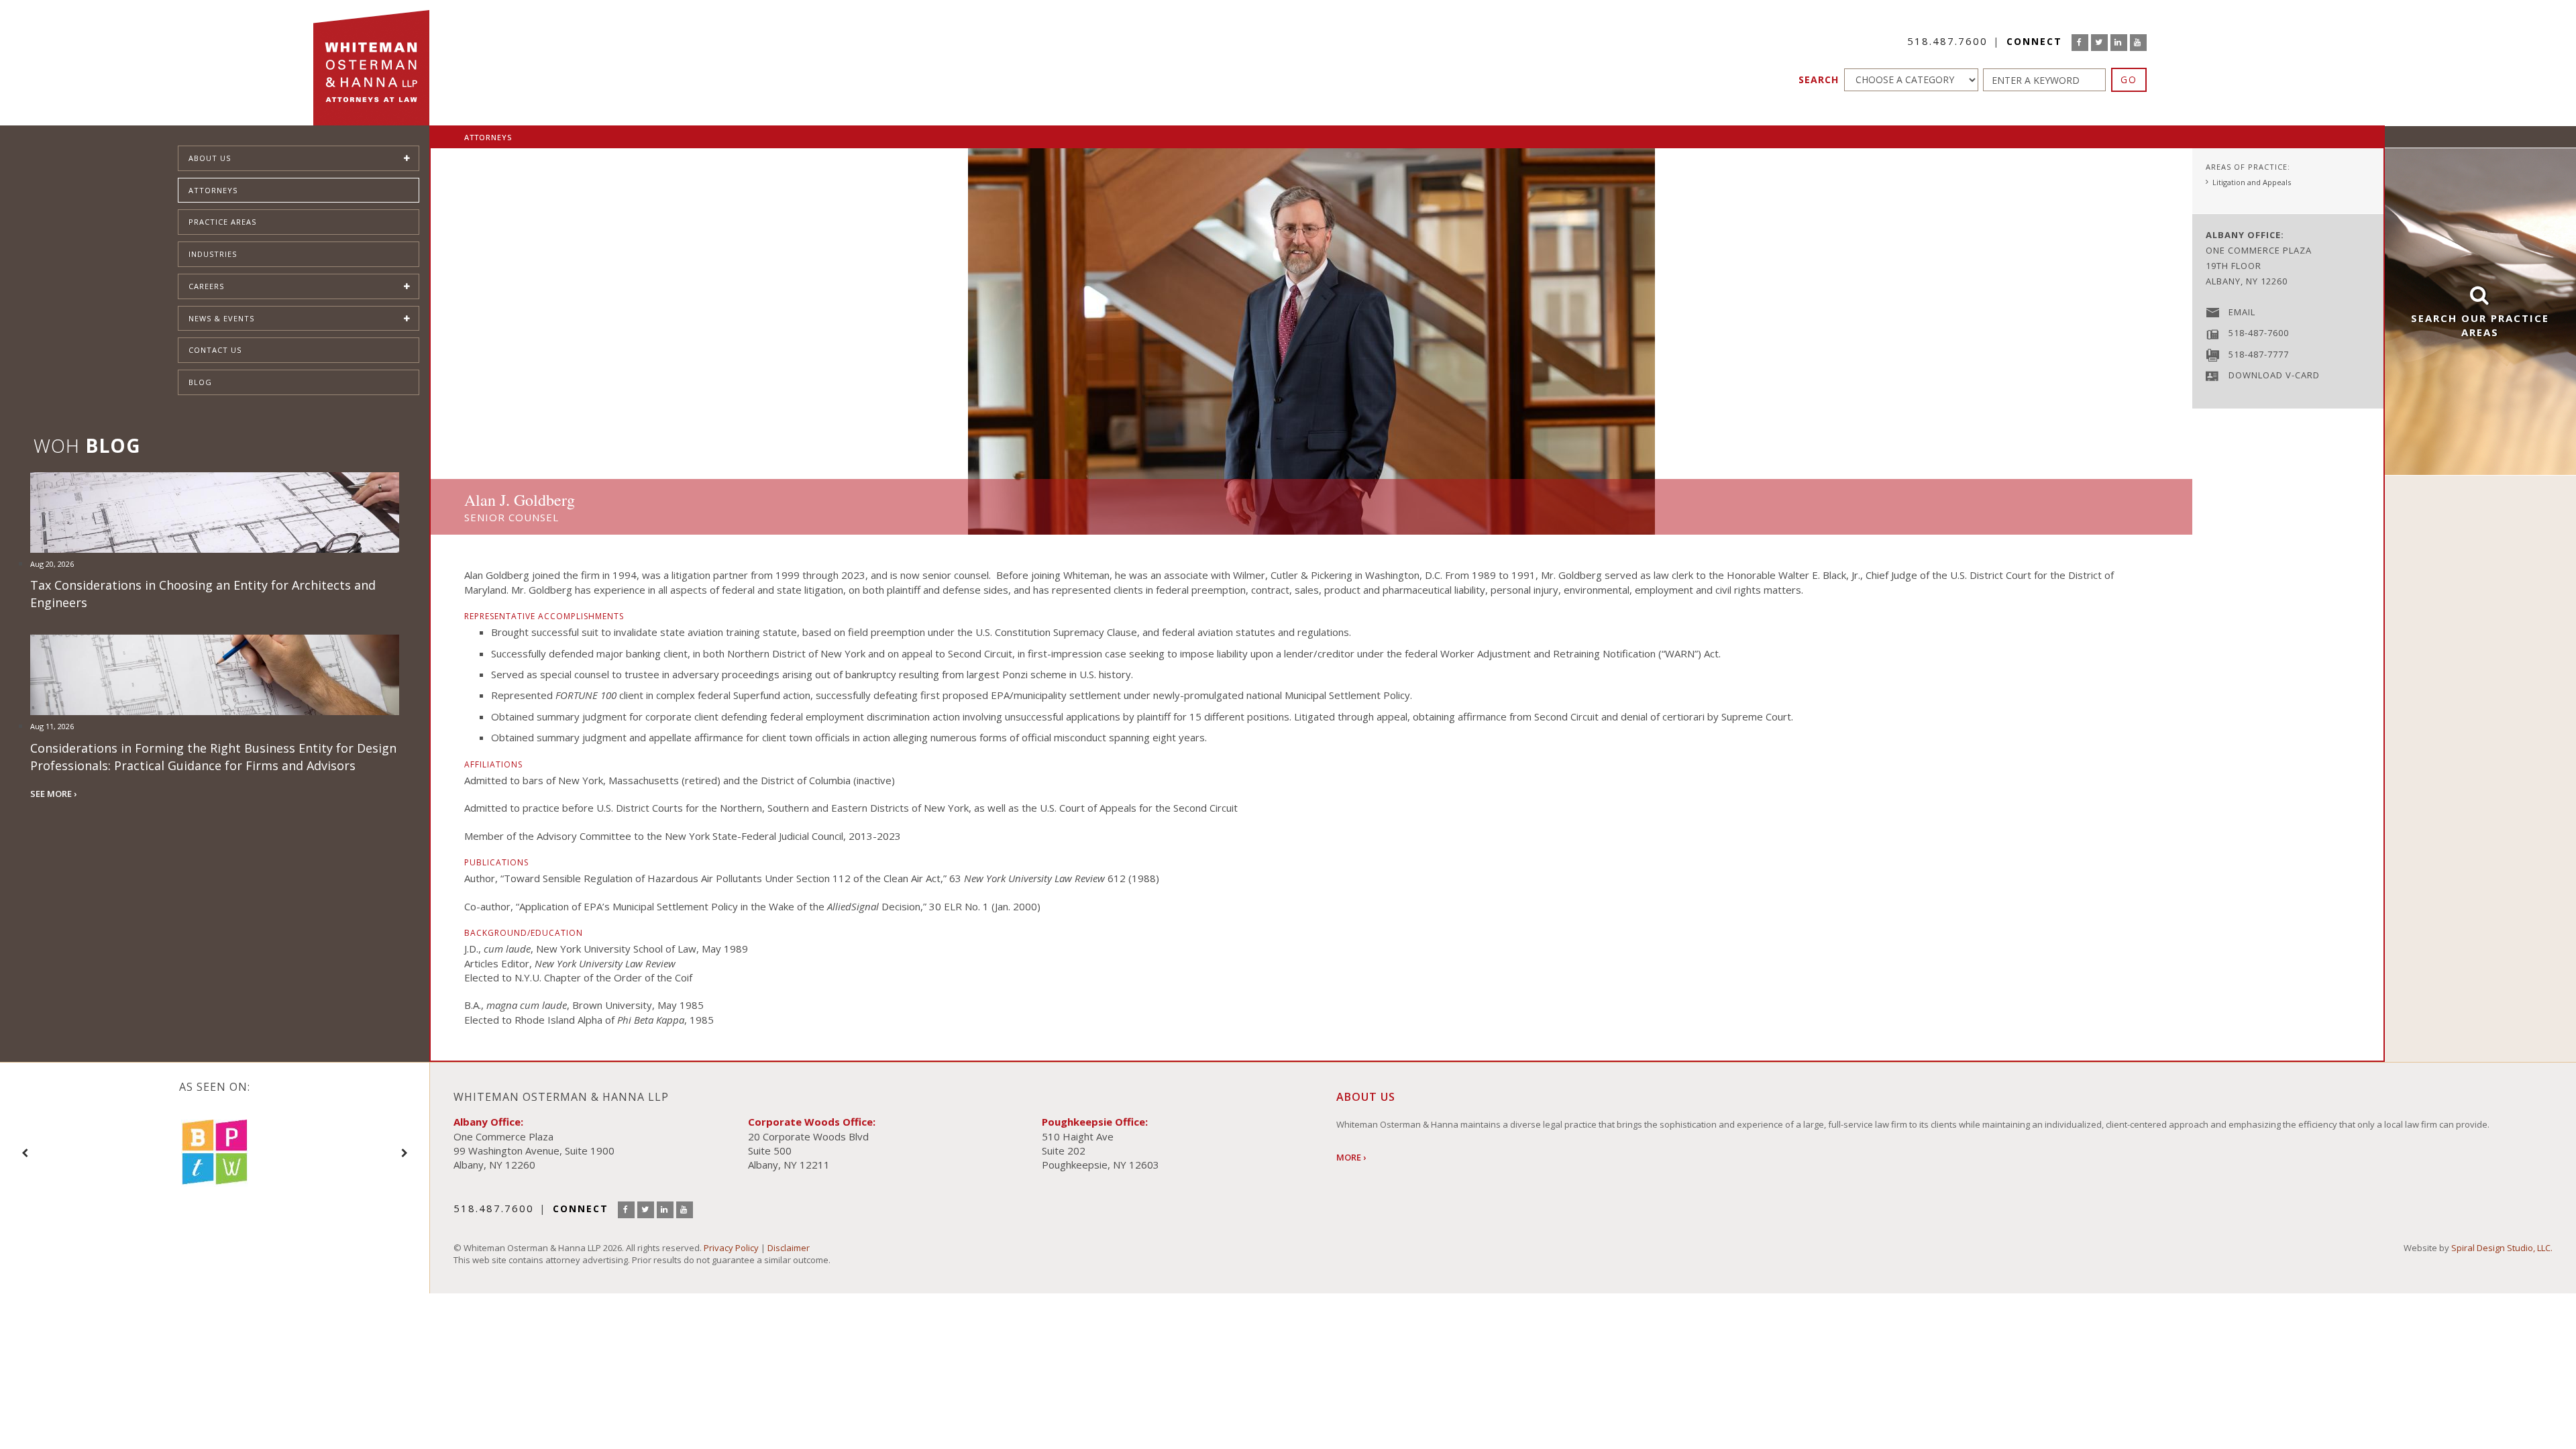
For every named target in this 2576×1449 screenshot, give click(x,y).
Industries (213, 254)
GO (2129, 79)
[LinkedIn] (2119, 43)
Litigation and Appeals (2252, 182)
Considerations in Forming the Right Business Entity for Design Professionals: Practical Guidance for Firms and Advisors (213, 757)
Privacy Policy (731, 1248)
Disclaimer (789, 1248)
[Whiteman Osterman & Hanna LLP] (371, 63)
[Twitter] (2099, 43)
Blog (200, 382)
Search (1819, 79)
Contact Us (215, 350)
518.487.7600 (1947, 41)
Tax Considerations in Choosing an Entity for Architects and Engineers (203, 594)
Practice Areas (222, 222)
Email (2242, 312)
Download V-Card (2274, 375)
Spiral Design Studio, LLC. (2502, 1248)
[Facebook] (2080, 43)
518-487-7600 (2259, 333)
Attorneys (213, 190)
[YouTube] (2138, 43)
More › (1351, 1157)
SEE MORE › (53, 794)
